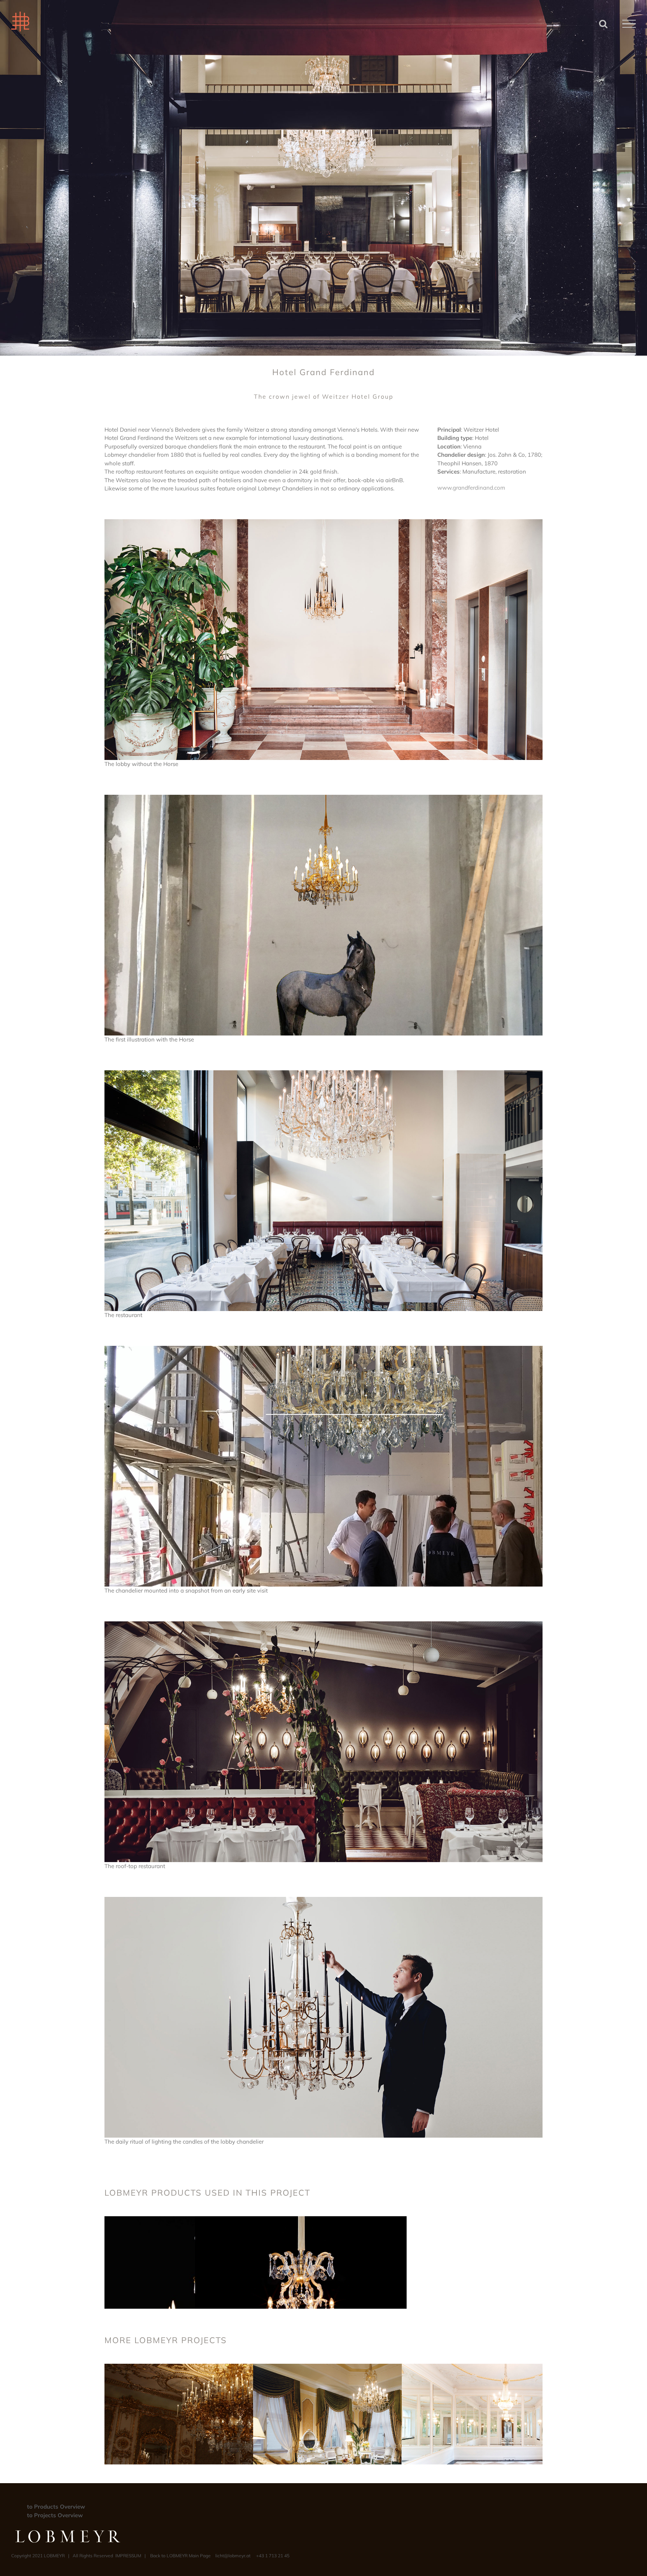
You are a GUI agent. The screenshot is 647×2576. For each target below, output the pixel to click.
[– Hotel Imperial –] (361, 2368)
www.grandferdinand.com (471, 488)
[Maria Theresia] (301, 2220)
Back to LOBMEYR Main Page (180, 2556)
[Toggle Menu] (629, 24)
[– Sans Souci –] (509, 2368)
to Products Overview (56, 2507)
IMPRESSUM (128, 2556)
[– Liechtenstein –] (212, 2368)
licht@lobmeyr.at (233, 2556)
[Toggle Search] (603, 24)
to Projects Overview (55, 2515)
